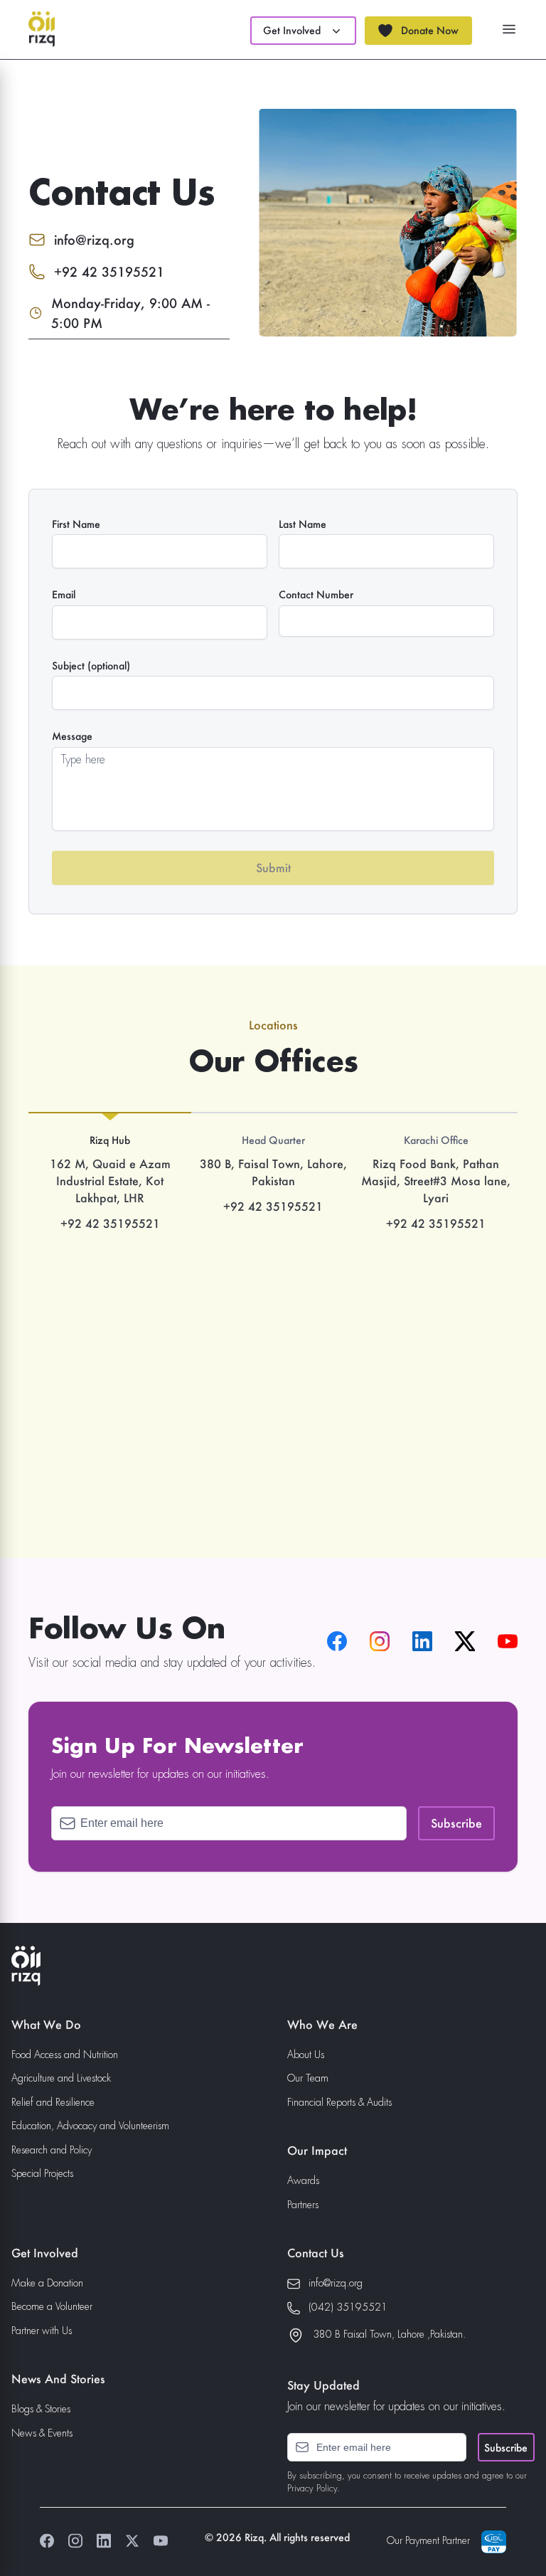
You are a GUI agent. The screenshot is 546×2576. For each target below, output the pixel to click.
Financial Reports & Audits (339, 2103)
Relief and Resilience (53, 2103)
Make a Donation (47, 2284)
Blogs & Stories (41, 2410)
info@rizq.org (336, 2284)
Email (64, 595)
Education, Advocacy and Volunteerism (90, 2126)
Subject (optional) (91, 666)
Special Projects (42, 2174)
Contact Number (316, 595)
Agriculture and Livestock (61, 2079)
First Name (76, 524)
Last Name (303, 524)
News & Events (42, 2434)
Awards (303, 2181)
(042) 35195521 (348, 2308)
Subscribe (506, 2448)
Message (72, 736)
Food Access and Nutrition (65, 2055)
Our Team (308, 2079)
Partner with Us (42, 2331)
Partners (303, 2205)
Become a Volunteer (52, 2307)
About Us (306, 2055)
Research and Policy (52, 2151)
